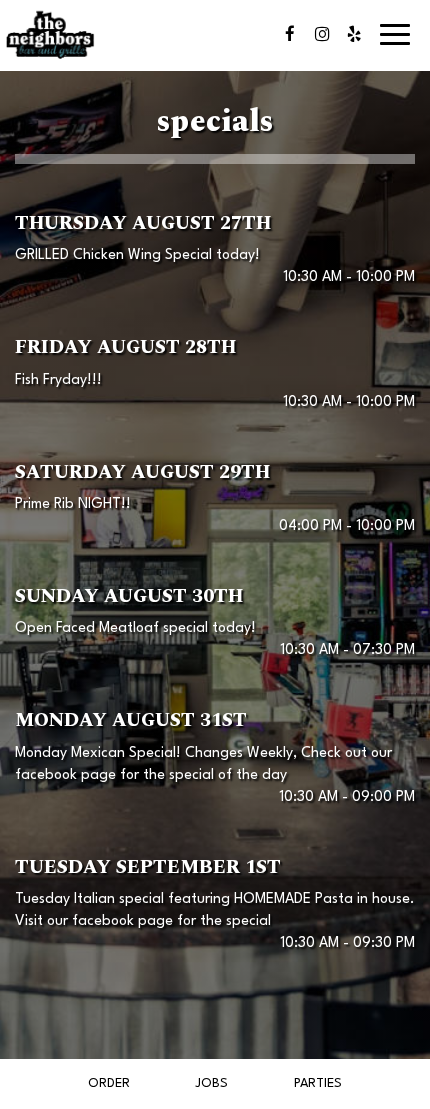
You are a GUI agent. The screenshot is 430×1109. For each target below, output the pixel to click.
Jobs (211, 1083)
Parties (318, 1083)
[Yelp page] (354, 34)
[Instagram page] (322, 34)
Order (109, 1083)
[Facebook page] (290, 34)
